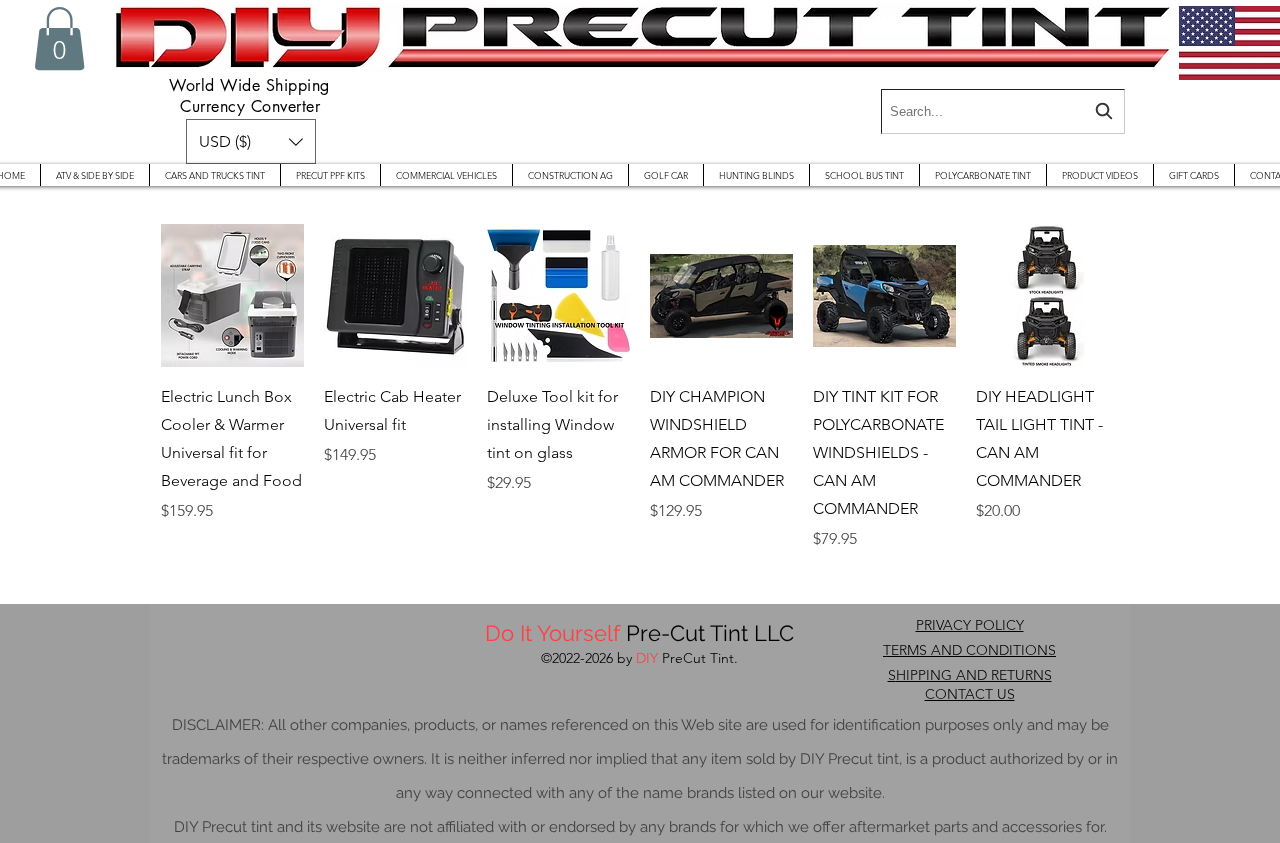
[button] (59, 38)
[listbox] (251, 141)
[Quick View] (232, 295)
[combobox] (1003, 111)
